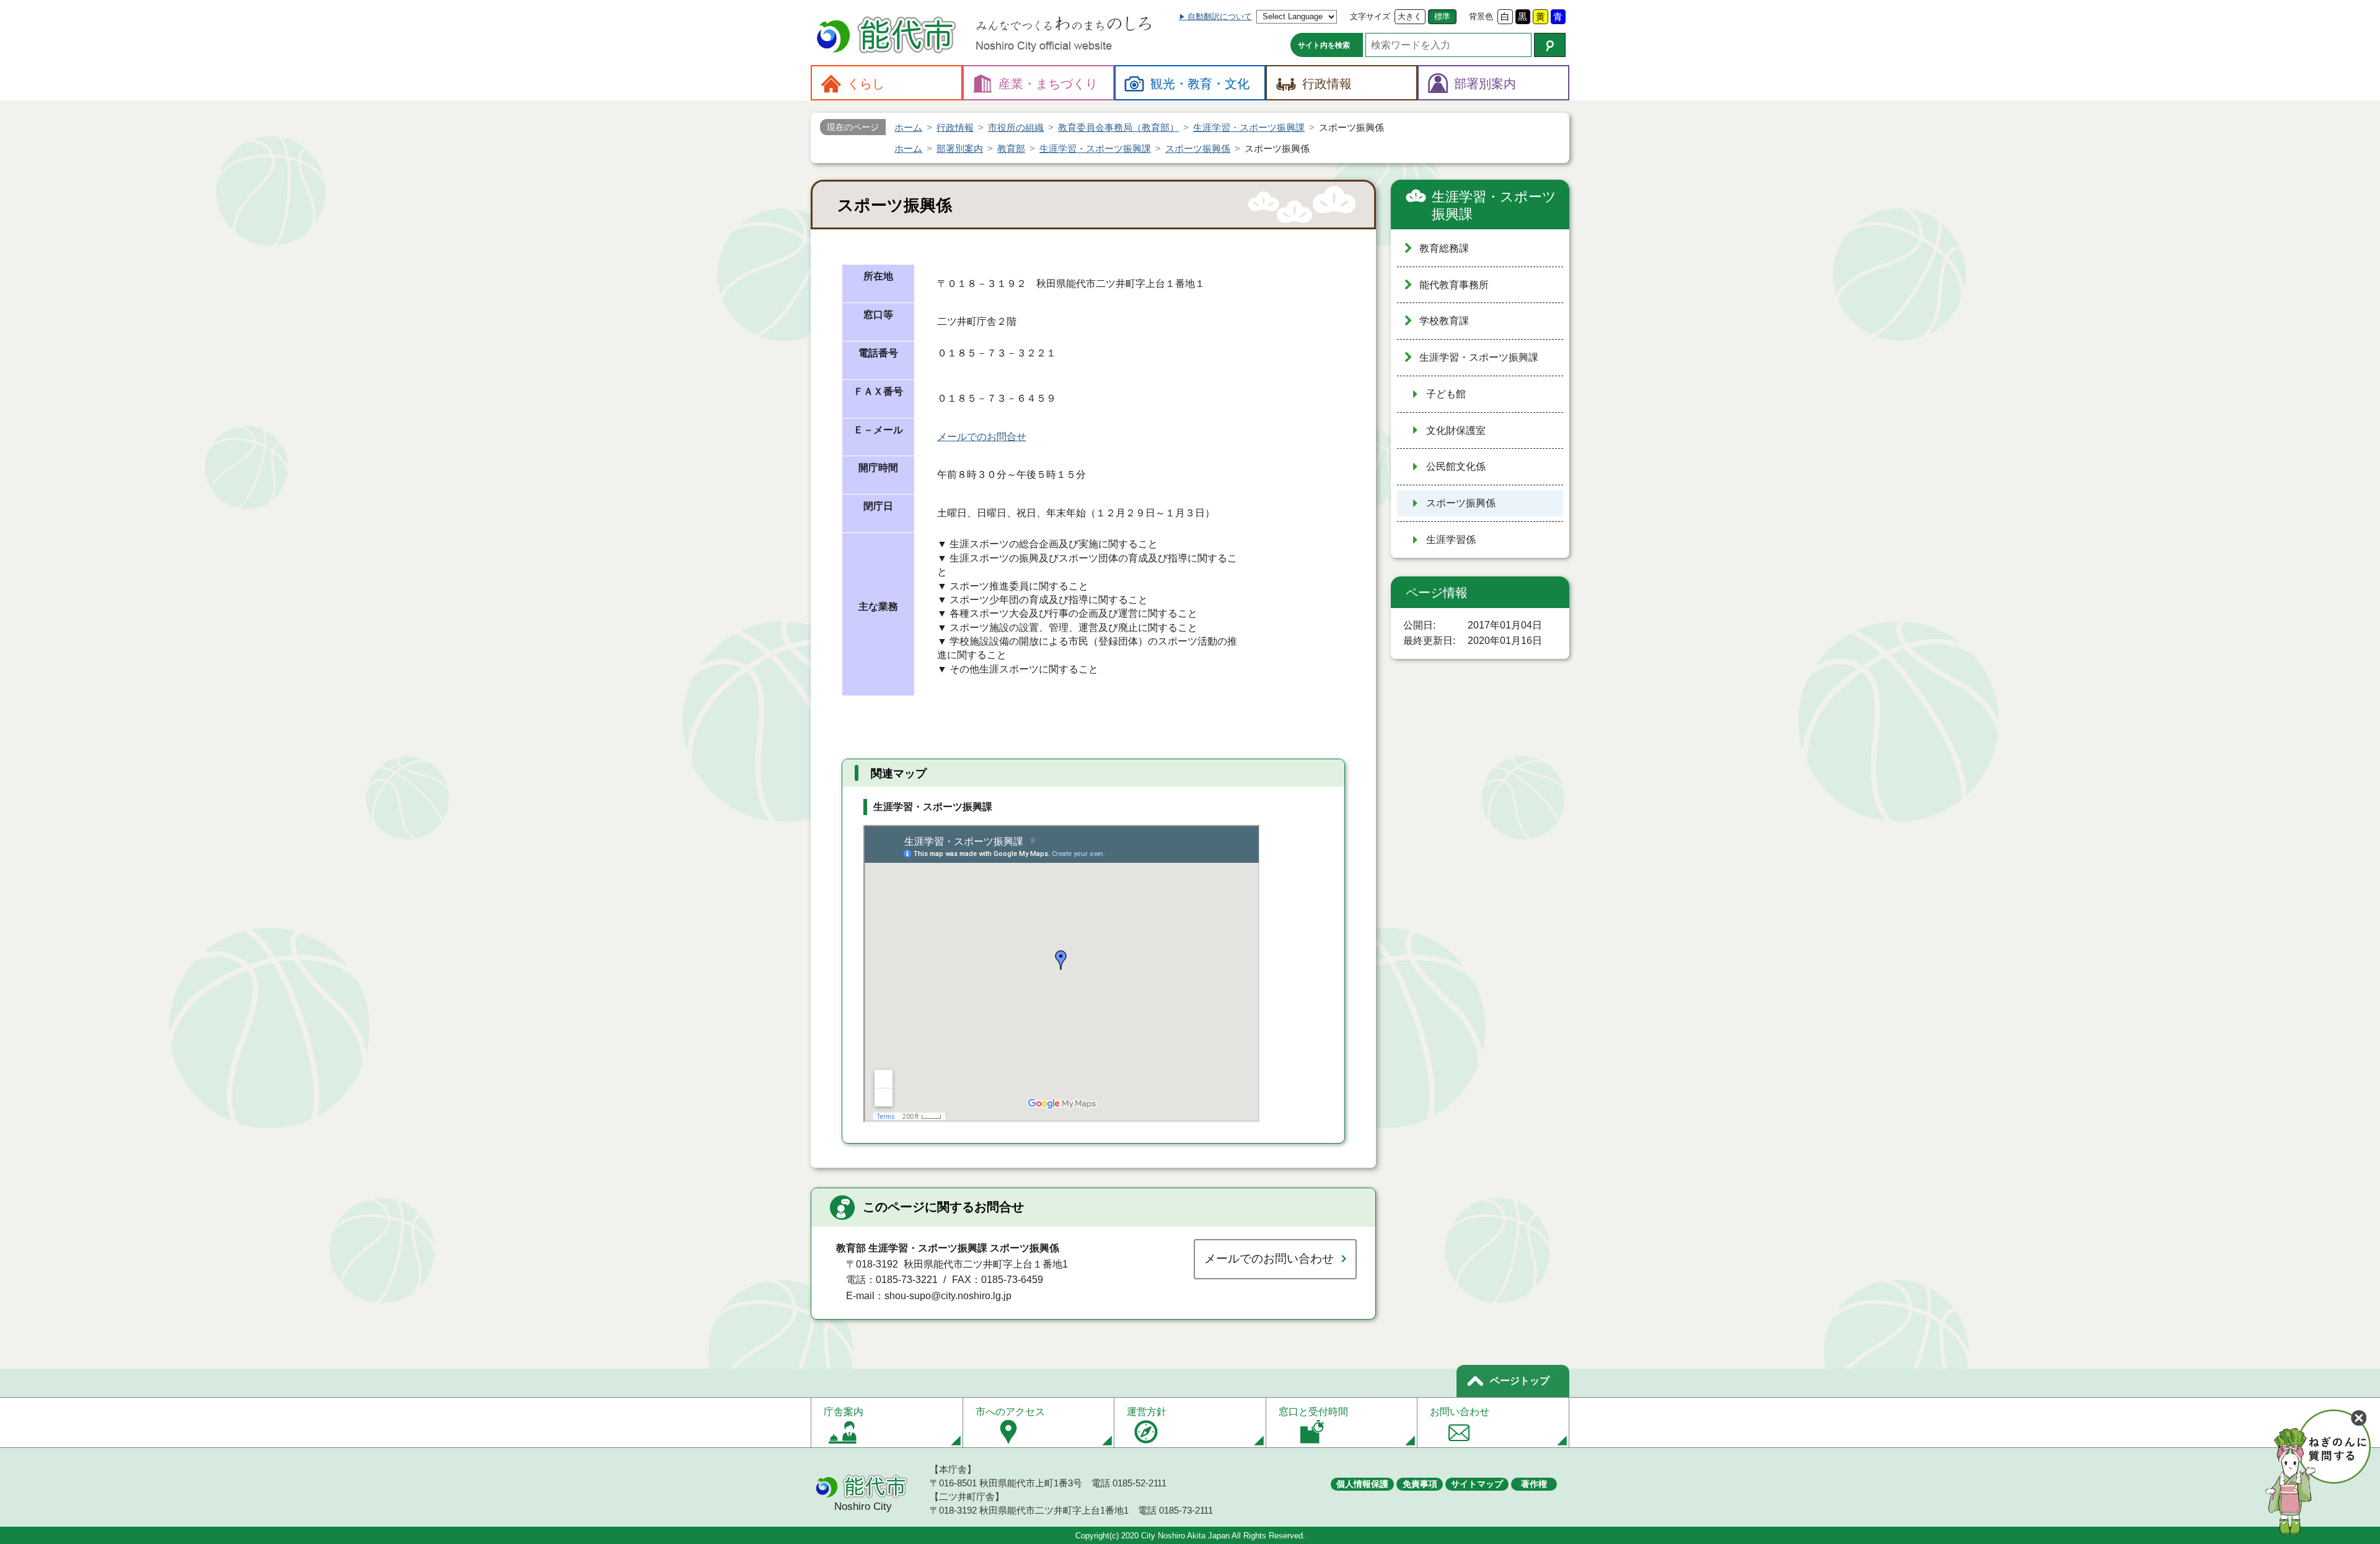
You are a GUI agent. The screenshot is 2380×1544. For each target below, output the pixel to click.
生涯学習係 (1451, 540)
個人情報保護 (1362, 1484)
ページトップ (1520, 1381)
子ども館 (1446, 394)
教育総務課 (1444, 248)
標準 (1442, 16)
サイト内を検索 (1324, 45)
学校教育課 (1444, 321)
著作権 (1534, 1484)
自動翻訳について (1220, 16)
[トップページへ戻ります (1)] (888, 36)
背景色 (1481, 16)
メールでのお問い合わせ (1269, 1259)
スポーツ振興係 (1461, 503)
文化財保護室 (1456, 430)
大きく (1410, 16)
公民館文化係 (1456, 466)
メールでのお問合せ (982, 437)
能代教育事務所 (1454, 285)
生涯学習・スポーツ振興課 (1494, 205)
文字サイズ (1370, 16)
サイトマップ (1477, 1484)
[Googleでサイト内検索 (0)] (1550, 45)
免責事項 (1420, 1484)
